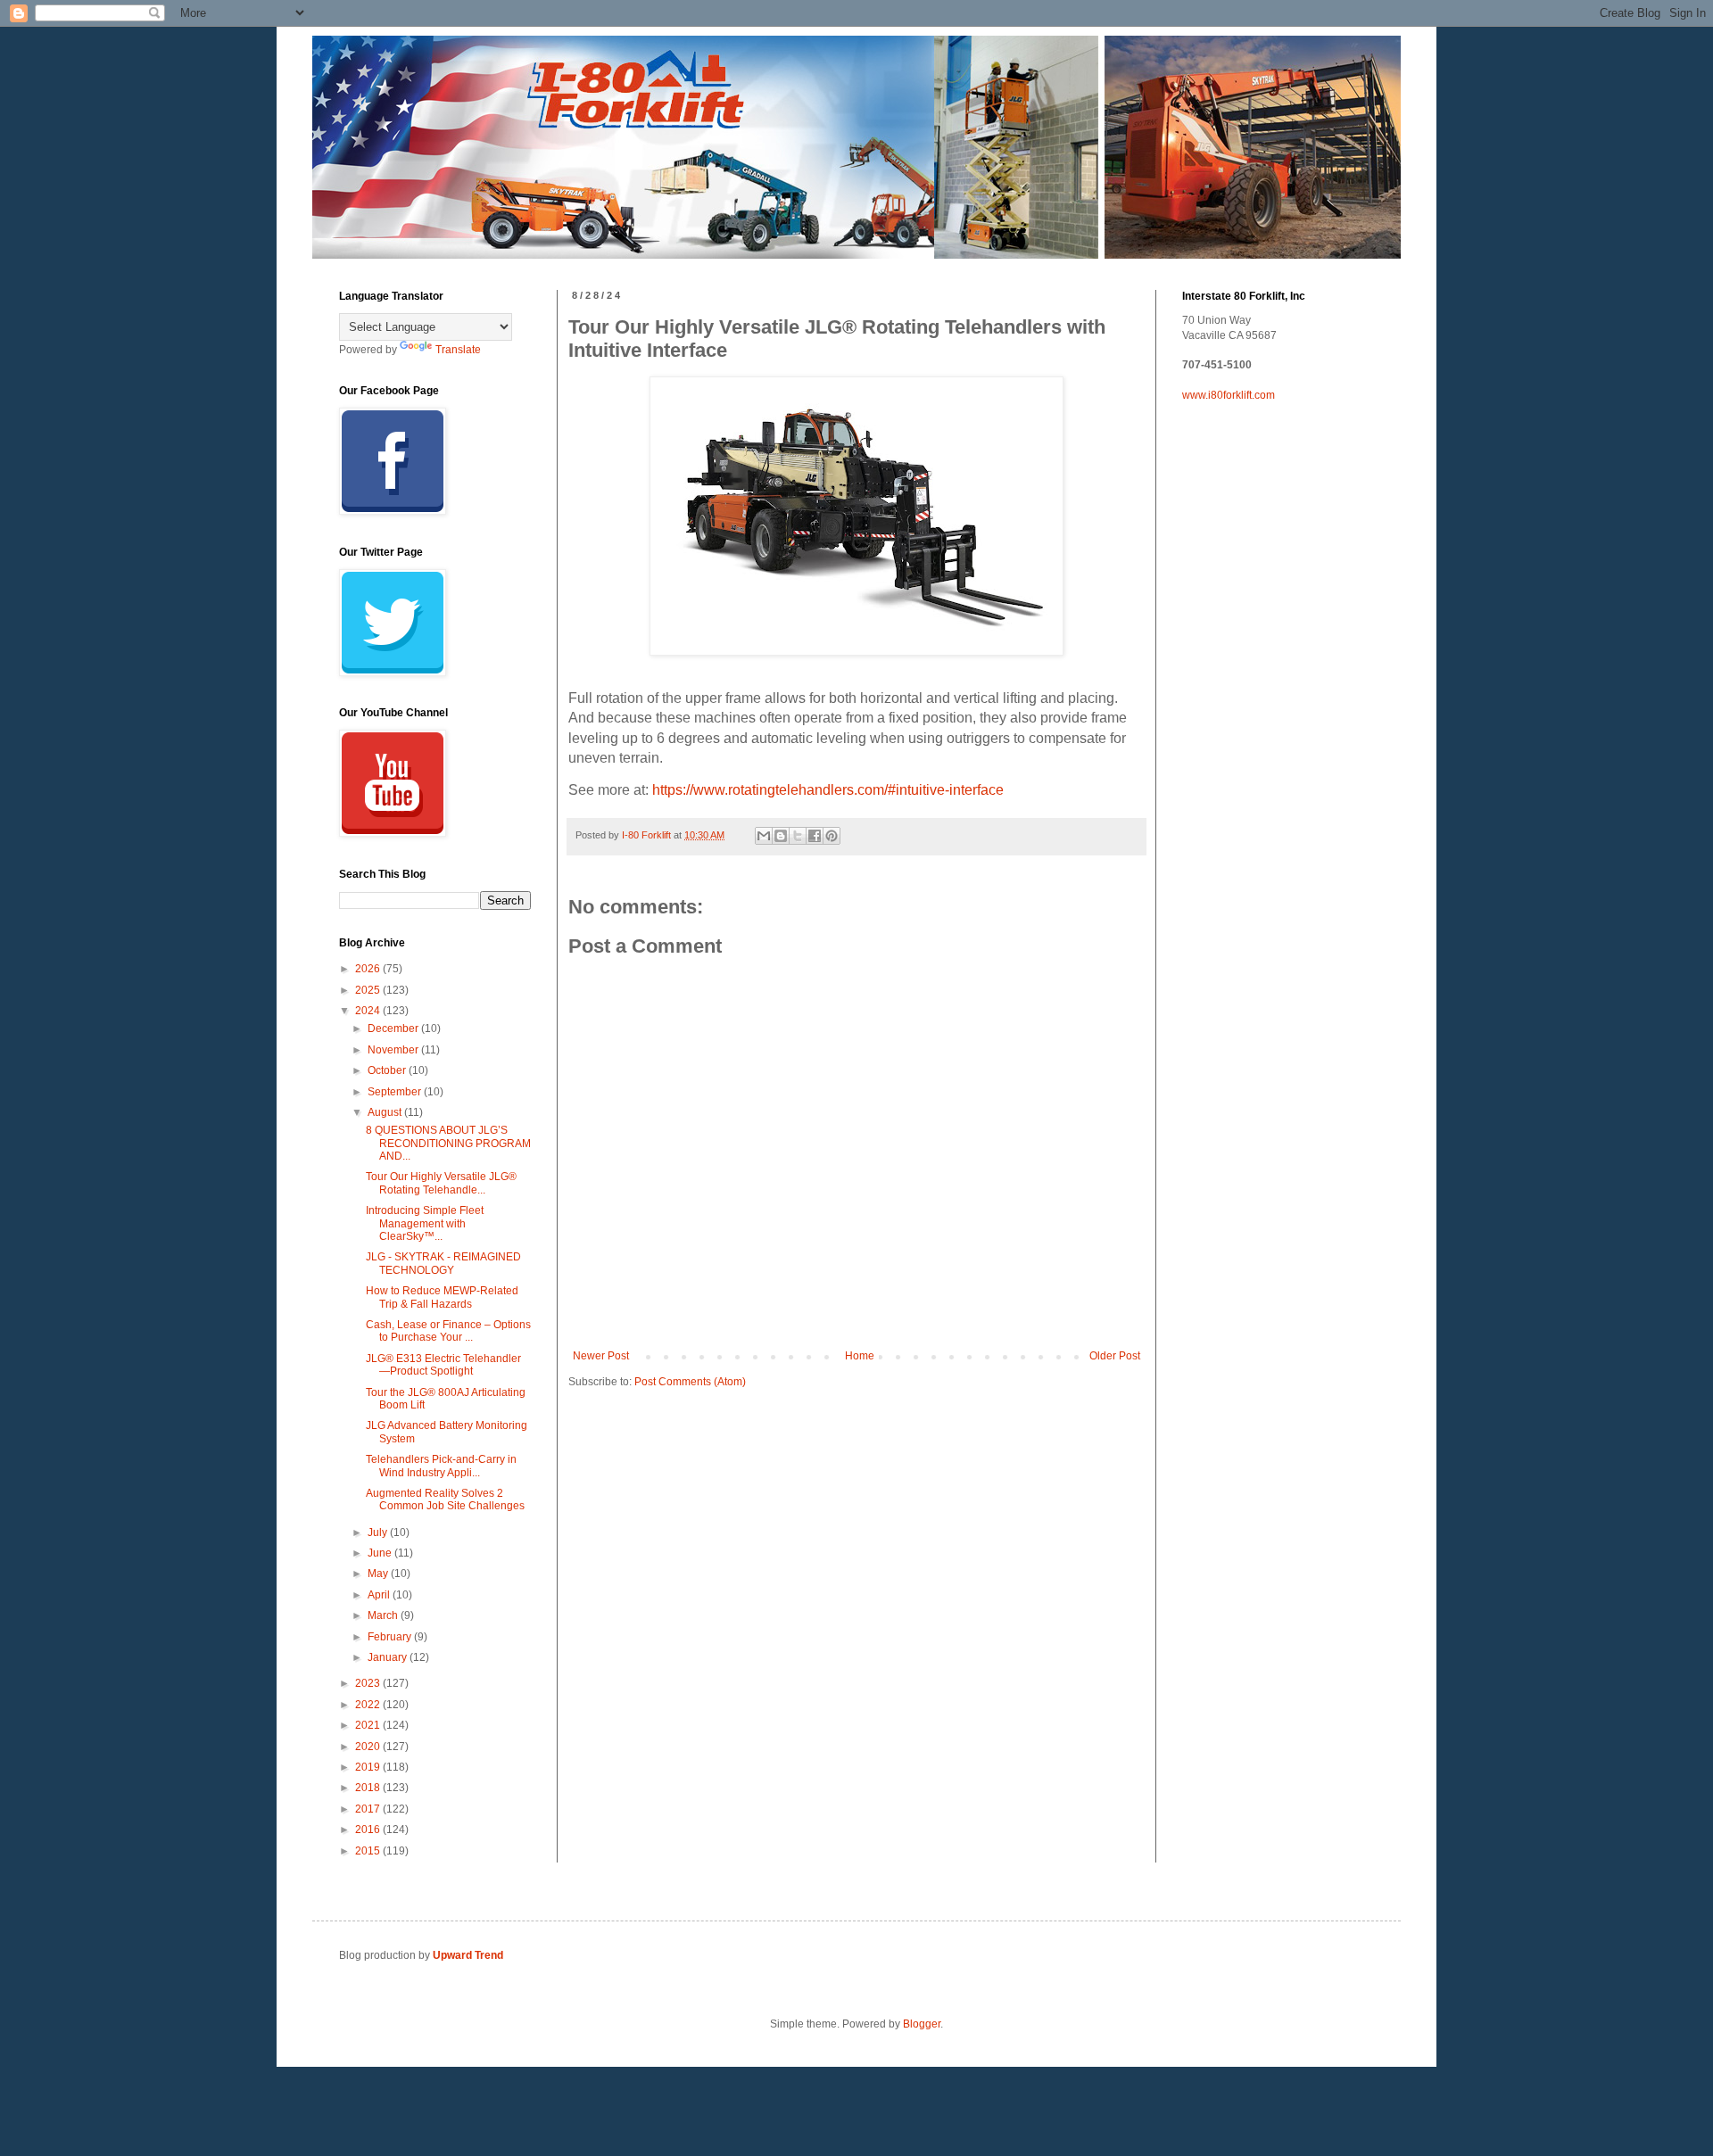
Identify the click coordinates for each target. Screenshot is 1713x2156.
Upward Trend (468, 1955)
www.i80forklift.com (1229, 395)
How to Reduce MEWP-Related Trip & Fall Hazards (442, 1297)
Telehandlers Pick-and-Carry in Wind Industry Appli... (441, 1466)
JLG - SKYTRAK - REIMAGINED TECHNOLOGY (443, 1263)
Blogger (922, 2024)
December (394, 1028)
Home (860, 1356)
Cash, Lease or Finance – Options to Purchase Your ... (448, 1331)
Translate (458, 350)
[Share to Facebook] (815, 836)
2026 (369, 969)
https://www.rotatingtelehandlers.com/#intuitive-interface (828, 790)
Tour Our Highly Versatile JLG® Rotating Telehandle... (441, 1183)
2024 (369, 1011)
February (391, 1637)
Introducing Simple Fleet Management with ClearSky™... (425, 1223)
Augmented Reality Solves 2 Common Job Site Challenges (445, 1499)
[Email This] (764, 836)
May (379, 1574)
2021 (369, 1725)
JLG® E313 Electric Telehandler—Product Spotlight (443, 1365)
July (379, 1532)
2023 (369, 1683)
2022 (369, 1705)
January (389, 1657)
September (396, 1092)
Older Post (1115, 1356)
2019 (369, 1767)
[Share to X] (798, 836)
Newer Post (601, 1356)
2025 (369, 990)
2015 (369, 1851)
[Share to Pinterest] (832, 836)
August (386, 1112)
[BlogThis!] (781, 836)
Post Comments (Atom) (690, 1382)
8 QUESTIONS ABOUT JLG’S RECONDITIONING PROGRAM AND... (448, 1143)
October (388, 1070)
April (380, 1595)
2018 (369, 1788)
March (384, 1615)
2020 (369, 1747)
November (394, 1050)
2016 (369, 1830)
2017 (369, 1809)
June (381, 1553)
